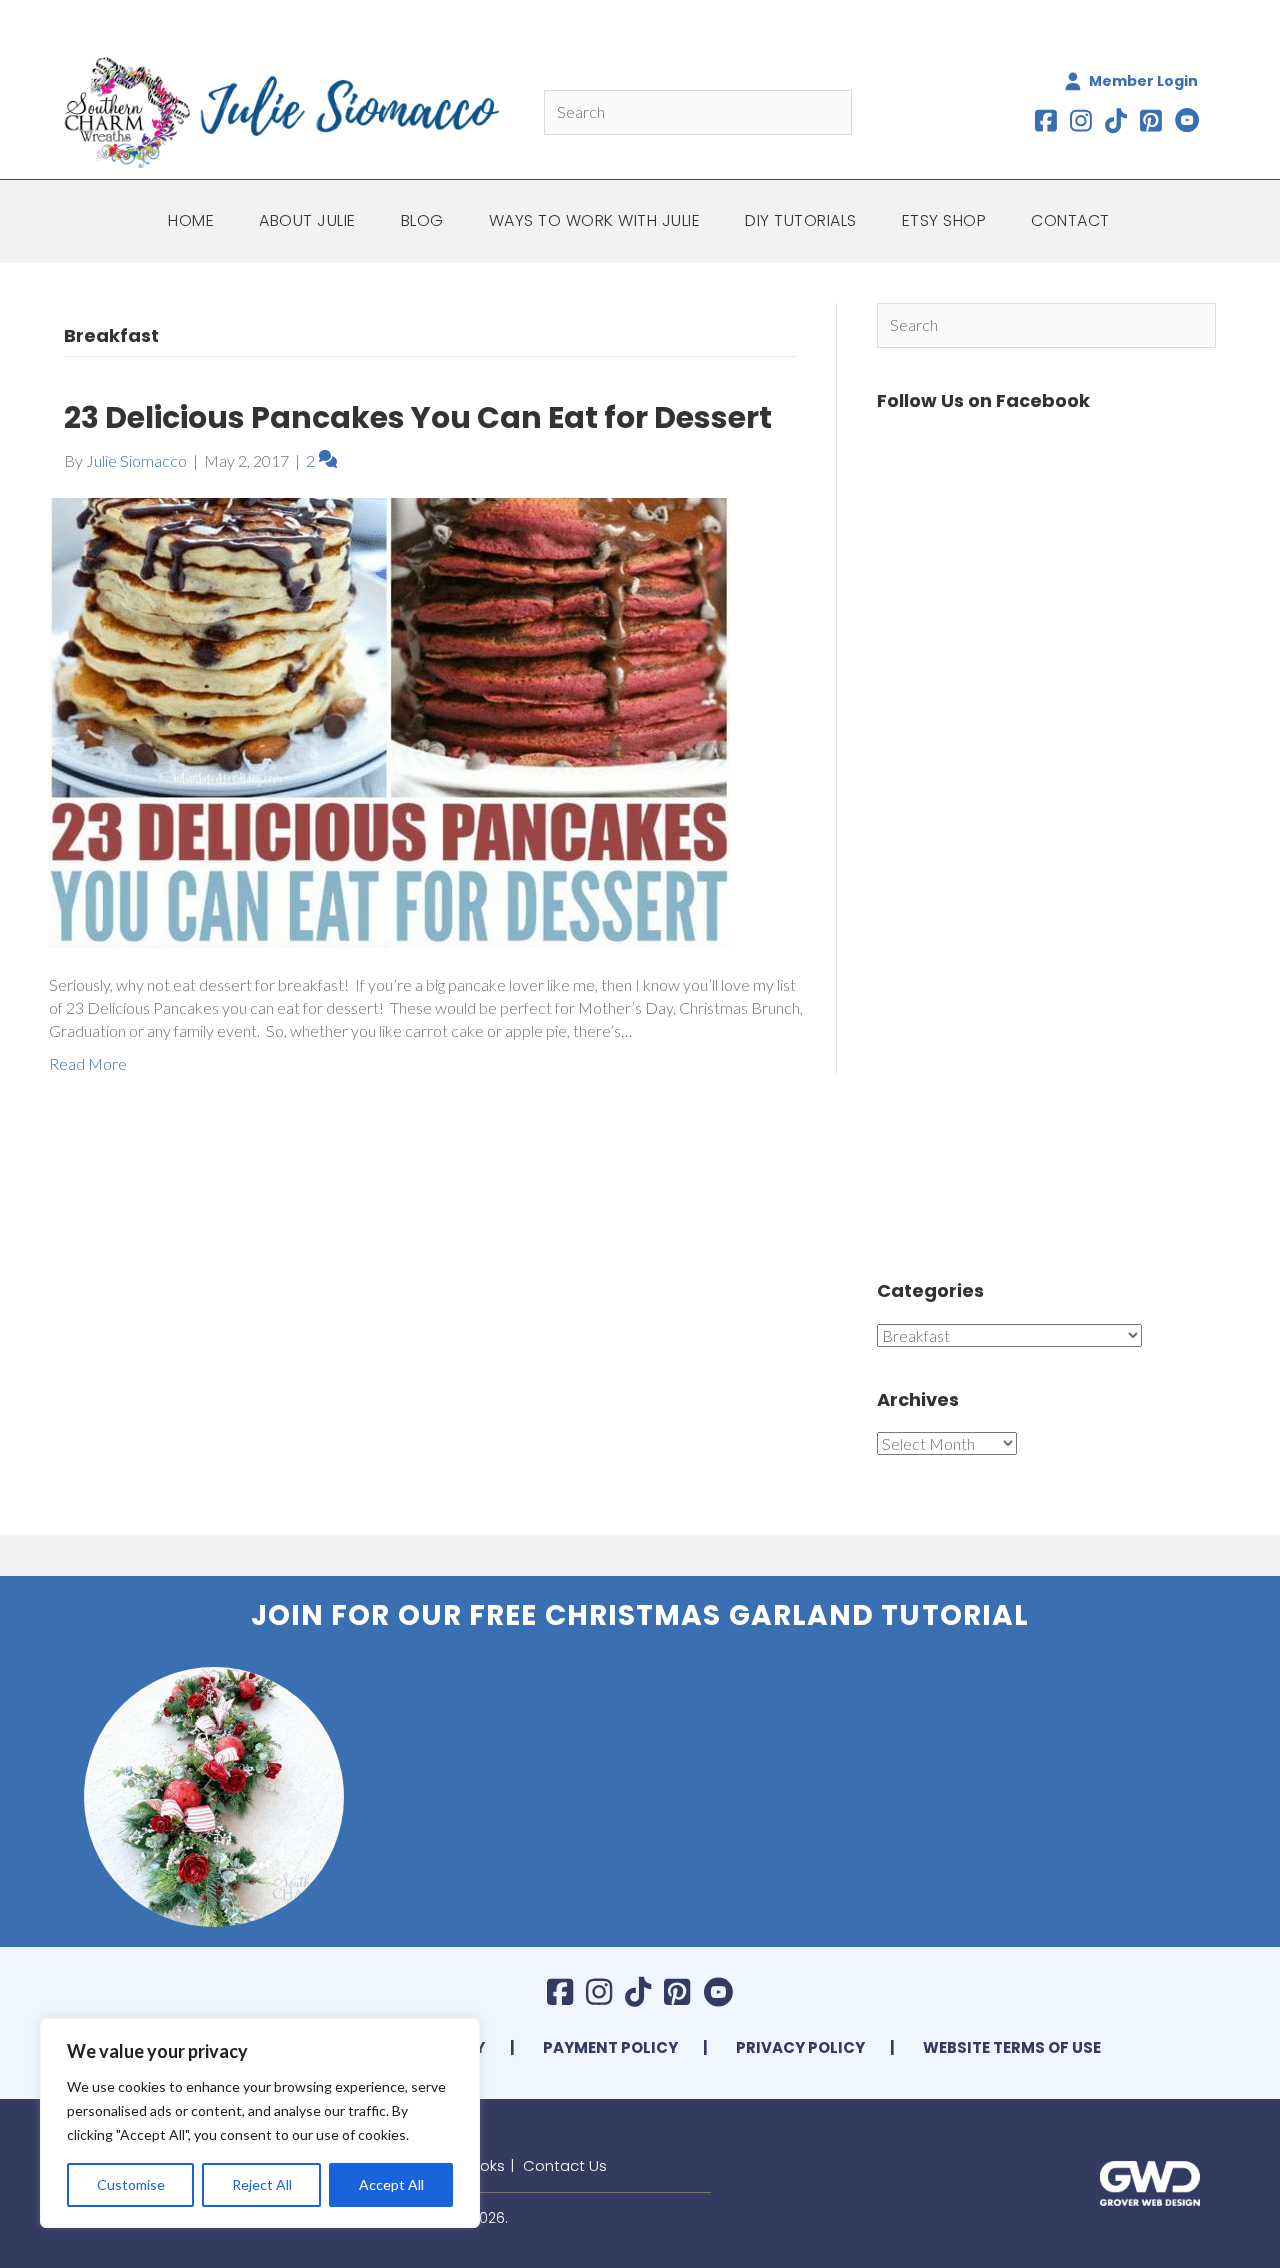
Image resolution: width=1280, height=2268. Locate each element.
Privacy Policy (800, 2047)
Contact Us (565, 2165)
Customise (131, 2184)
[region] (260, 2123)
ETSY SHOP (944, 220)
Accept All (391, 2184)
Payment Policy (610, 2047)
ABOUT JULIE (307, 220)
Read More (88, 1063)
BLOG (422, 220)
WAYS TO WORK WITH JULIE (595, 220)
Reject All (262, 2184)
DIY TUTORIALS (801, 220)
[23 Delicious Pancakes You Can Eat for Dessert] (389, 720)
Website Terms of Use (1012, 2047)
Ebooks (479, 2165)
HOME (191, 220)
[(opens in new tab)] (1150, 2180)
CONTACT (1070, 220)
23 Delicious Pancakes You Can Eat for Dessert (418, 417)
